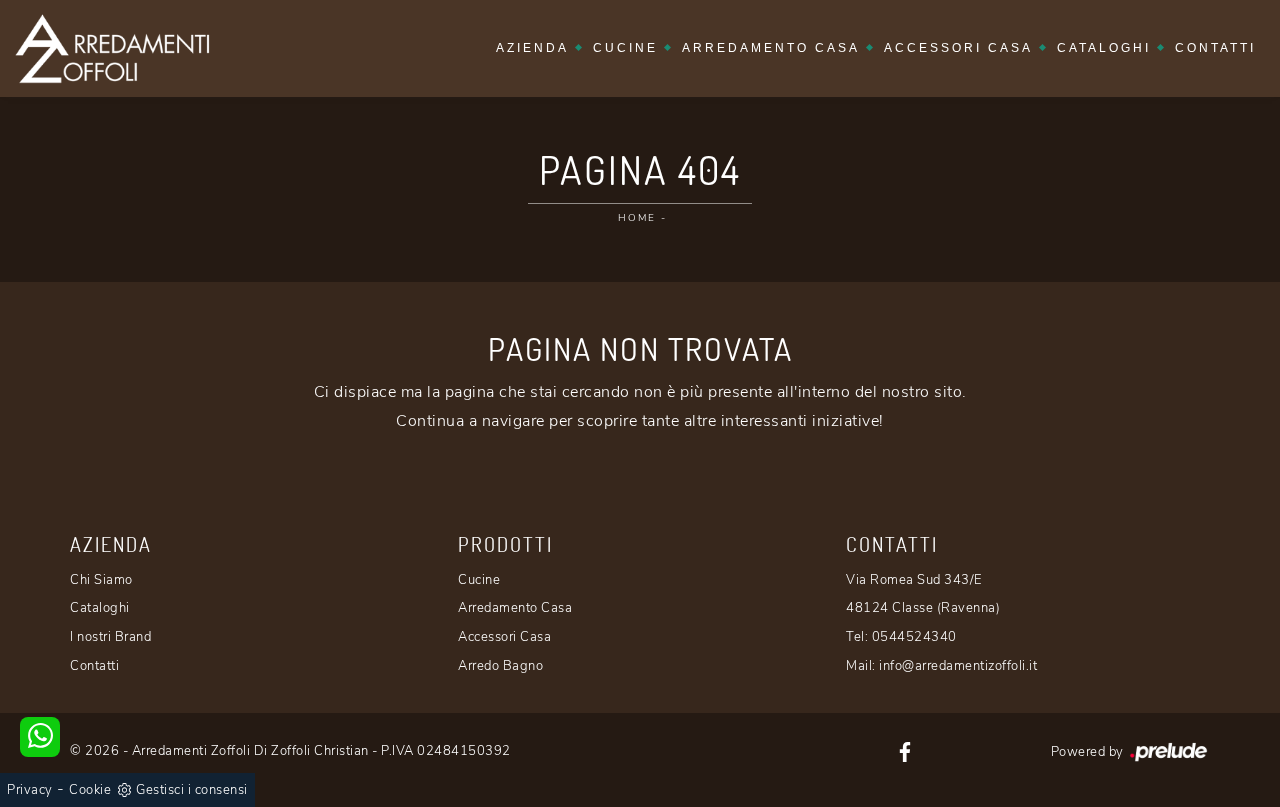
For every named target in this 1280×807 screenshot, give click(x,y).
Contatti (1215, 48)
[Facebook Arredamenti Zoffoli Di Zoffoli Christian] (905, 751)
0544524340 (914, 637)
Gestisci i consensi (192, 790)
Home (637, 218)
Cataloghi (1104, 48)
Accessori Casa (958, 48)
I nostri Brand (110, 637)
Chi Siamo (101, 580)
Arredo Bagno (500, 666)
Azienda (532, 48)
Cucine (625, 48)
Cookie (90, 790)
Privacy (30, 790)
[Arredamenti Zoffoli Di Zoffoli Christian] (112, 48)
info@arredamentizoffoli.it (958, 666)
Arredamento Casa (771, 48)
